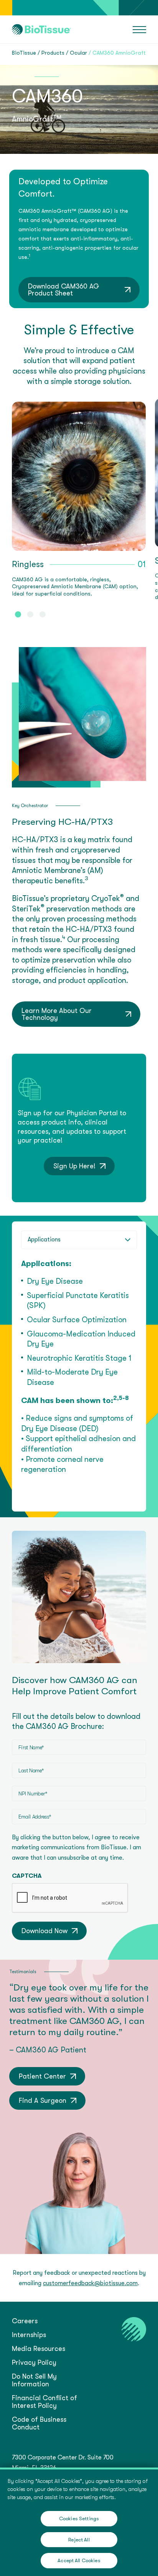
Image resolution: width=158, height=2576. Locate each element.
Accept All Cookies (79, 2560)
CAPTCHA (27, 1876)
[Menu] (139, 30)
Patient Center (42, 2076)
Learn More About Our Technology (57, 1014)
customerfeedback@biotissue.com (90, 2283)
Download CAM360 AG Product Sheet (64, 290)
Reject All (79, 2540)
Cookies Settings (79, 2518)
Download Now (44, 1931)
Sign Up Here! (74, 1166)
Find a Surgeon (43, 2101)
